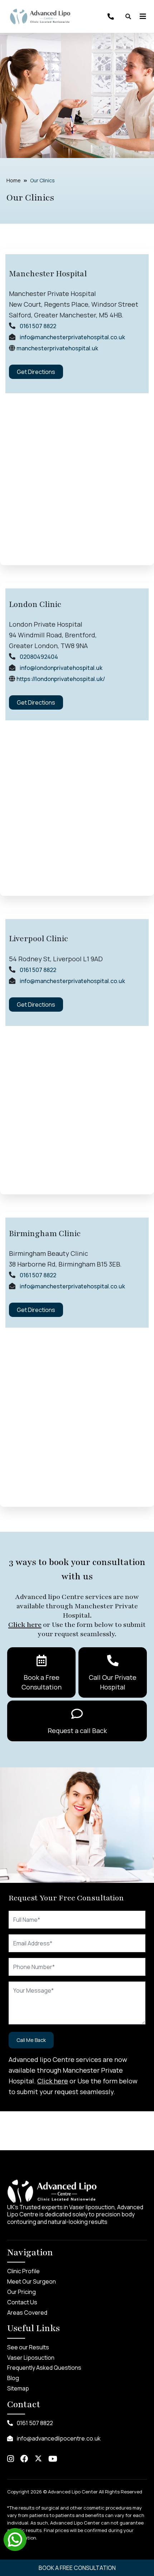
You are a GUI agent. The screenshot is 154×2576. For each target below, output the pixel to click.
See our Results (28, 2347)
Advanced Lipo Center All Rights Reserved (95, 2492)
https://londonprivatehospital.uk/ (61, 679)
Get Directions (36, 372)
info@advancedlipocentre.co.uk (58, 2438)
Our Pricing (21, 2292)
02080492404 (39, 657)
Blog (13, 2378)
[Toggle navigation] (141, 16)
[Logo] (40, 16)
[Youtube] (53, 2459)
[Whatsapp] (15, 2539)
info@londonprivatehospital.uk (61, 668)
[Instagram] (11, 2459)
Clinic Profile (23, 2271)
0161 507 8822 (38, 326)
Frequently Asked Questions (44, 2368)
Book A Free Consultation (77, 2568)
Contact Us (22, 2302)
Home (14, 180)
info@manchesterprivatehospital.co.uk (72, 337)
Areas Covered (27, 2313)
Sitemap (18, 2388)
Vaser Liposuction (31, 2358)
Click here (25, 1625)
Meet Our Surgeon (32, 2281)
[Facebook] (24, 2459)
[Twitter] (38, 2459)
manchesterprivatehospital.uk (57, 348)
